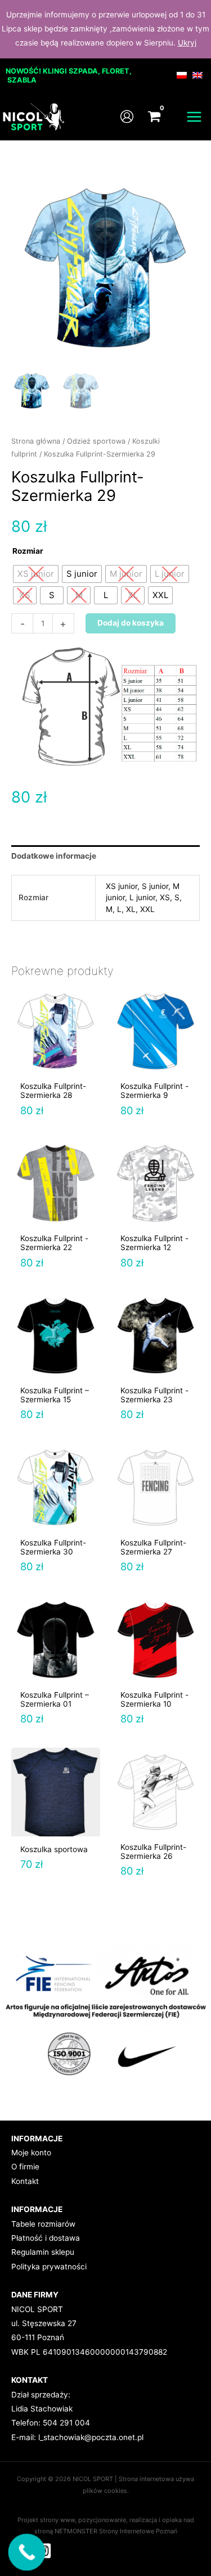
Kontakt (25, 2181)
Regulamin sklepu (43, 2252)
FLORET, (117, 71)
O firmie (25, 2167)
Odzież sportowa (96, 441)
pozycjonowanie (102, 2520)
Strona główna (36, 441)
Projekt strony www (46, 2520)
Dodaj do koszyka (131, 623)
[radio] (36, 574)
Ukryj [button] (187, 43)
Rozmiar (28, 551)
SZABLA (22, 80)
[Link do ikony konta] (127, 117)
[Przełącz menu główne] (194, 117)
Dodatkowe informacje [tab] (54, 856)
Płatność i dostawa (46, 2238)
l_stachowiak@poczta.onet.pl (91, 2437)
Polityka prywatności (49, 2267)
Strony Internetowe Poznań (138, 2531)
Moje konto (31, 2153)
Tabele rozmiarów (43, 2224)
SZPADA (83, 71)
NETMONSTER (77, 2531)
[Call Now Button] (27, 2552)
